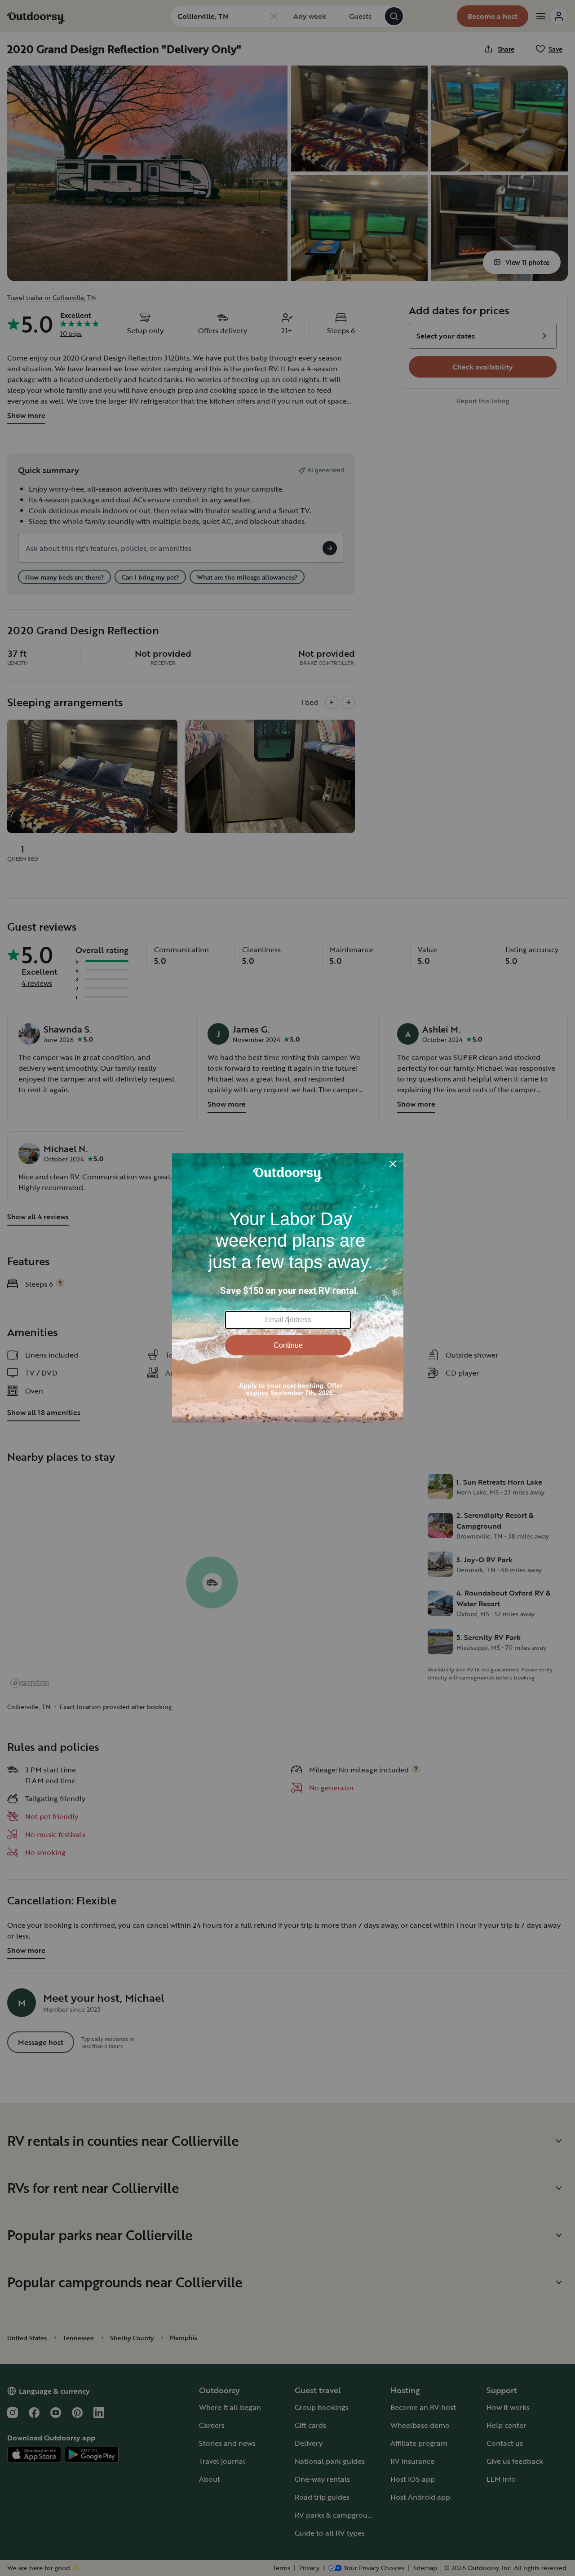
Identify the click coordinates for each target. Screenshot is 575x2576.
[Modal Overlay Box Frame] (288, 1288)
